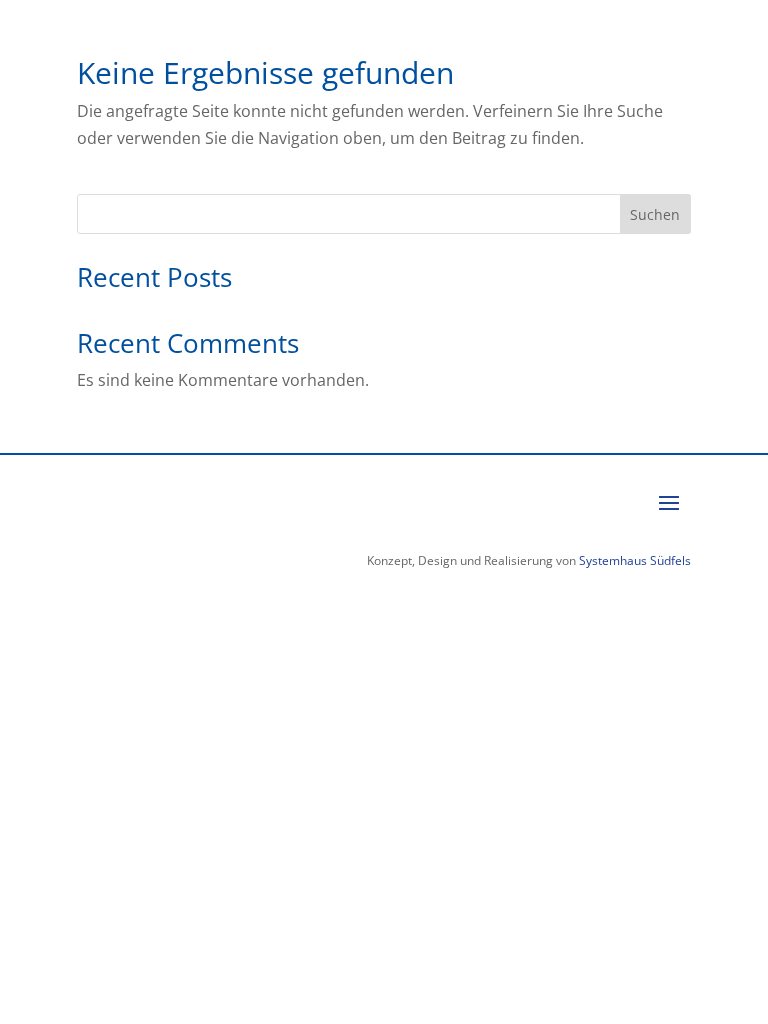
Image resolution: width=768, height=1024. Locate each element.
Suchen (655, 214)
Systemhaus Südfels (633, 560)
